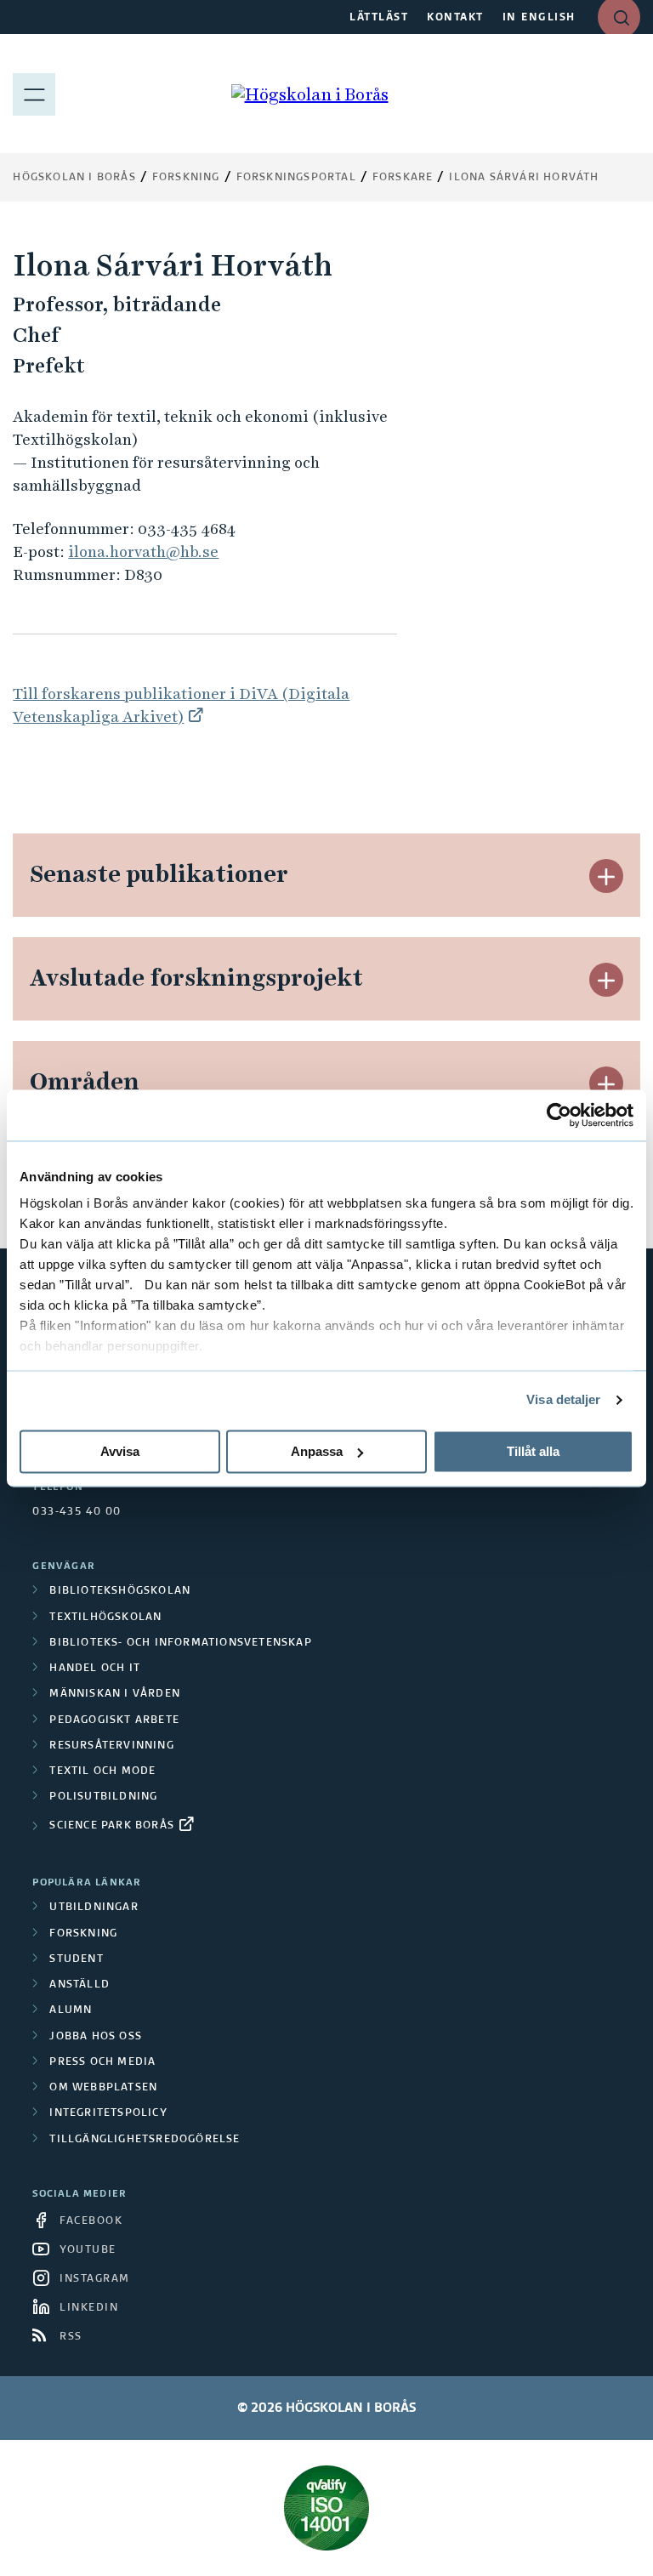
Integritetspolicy (108, 2113)
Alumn (71, 2010)
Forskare (403, 178)
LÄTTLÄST (379, 18)
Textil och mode (102, 1771)
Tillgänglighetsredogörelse (145, 2140)
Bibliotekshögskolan (120, 1591)
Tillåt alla (533, 1451)
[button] (606, 876)
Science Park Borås (112, 1826)
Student (76, 1959)
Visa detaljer (563, 1399)
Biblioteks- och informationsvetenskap (180, 1643)
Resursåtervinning (111, 1746)
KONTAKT (455, 18)
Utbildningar (94, 1908)
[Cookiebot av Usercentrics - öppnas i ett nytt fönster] (559, 1115)
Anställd (79, 1985)
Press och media (102, 2062)
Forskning (186, 178)
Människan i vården (115, 1694)
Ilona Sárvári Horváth (524, 178)
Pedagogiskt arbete (114, 1720)
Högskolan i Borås (74, 178)
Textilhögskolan (105, 1618)
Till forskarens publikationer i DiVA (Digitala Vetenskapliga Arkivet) (181, 705)
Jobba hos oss (96, 2037)
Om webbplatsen (103, 2088)
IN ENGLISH (539, 18)
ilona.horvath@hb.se (143, 552)
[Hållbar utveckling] (326, 2508)
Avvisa (120, 1451)
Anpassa (317, 1451)
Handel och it (95, 1669)
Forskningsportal (296, 178)
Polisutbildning (103, 1797)
